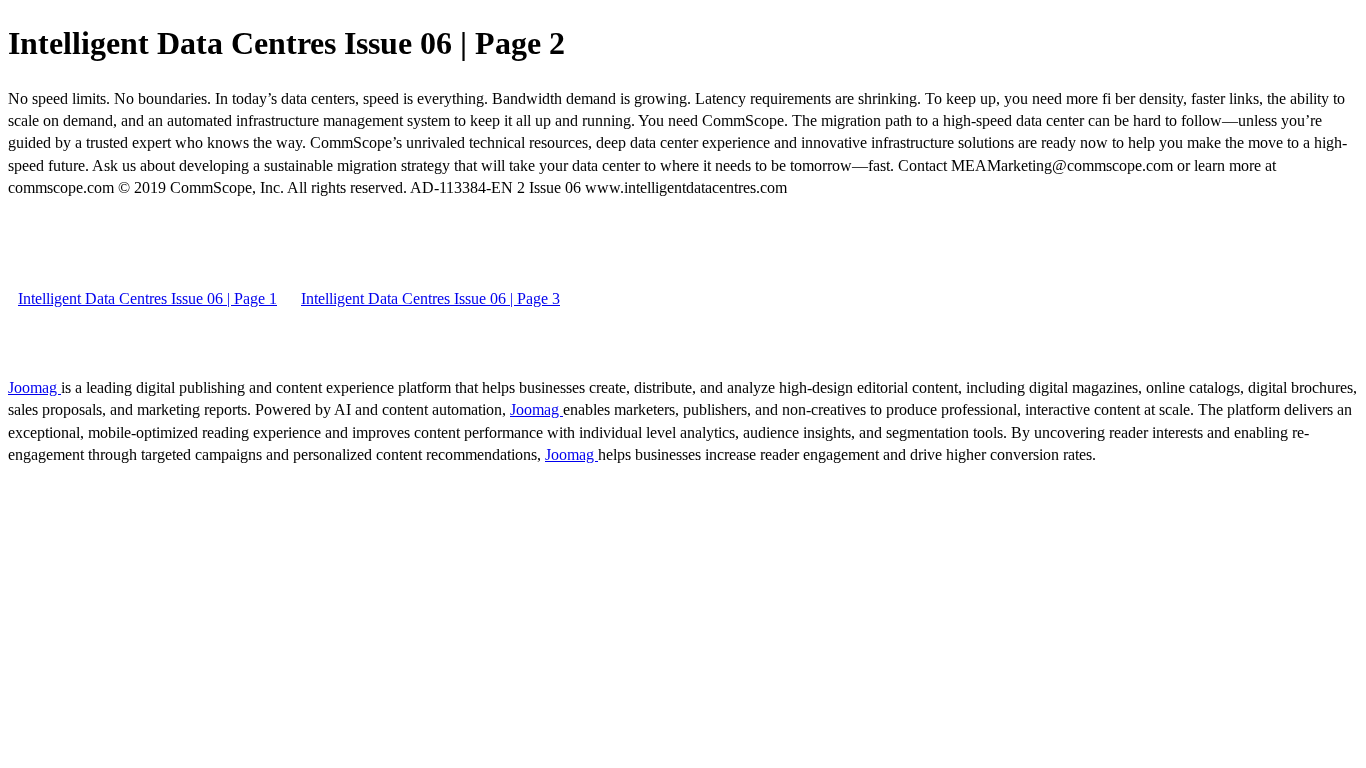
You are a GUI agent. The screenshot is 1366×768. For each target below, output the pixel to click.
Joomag (34, 387)
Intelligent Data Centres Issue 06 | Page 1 (147, 298)
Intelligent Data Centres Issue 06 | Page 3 (430, 298)
